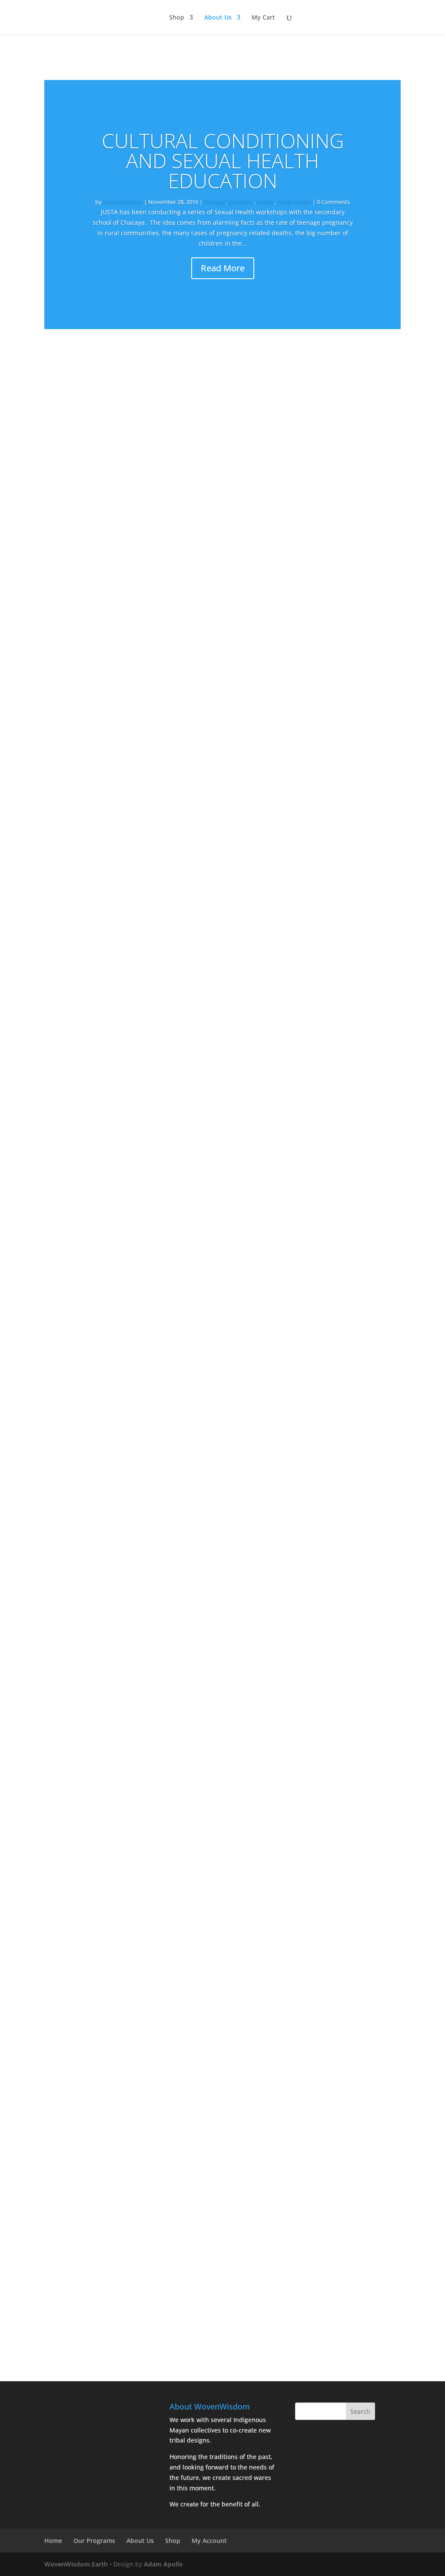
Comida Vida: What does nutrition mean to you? (142, 2148)
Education (241, 202)
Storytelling (239, 1811)
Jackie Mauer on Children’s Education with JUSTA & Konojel (161, 2031)
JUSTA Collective (85, 540)
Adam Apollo (163, 2564)
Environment (203, 423)
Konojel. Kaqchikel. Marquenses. (113, 1447)
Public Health (294, 202)
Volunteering (296, 642)
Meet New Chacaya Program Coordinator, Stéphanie (150, 1564)
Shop (177, 18)
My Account (209, 2541)
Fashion (225, 642)
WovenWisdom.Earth (76, 2564)
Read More (223, 268)
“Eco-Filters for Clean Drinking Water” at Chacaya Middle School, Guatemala (193, 1680)
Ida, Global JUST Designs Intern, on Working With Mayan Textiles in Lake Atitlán (200, 980)
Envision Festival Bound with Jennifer (121, 863)
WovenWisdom (123, 202)
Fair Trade (195, 642)
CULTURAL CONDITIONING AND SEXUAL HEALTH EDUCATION (223, 160)
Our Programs (94, 2541)
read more (68, 467)
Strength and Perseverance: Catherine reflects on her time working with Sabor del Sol (212, 629)
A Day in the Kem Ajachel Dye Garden (122, 2265)
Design (167, 642)
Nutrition (261, 423)
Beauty (166, 759)
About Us (218, 18)
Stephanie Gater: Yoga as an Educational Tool (137, 1914)
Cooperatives (169, 1226)
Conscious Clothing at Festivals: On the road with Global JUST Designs (182, 1330)
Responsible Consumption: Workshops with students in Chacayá (172, 410)
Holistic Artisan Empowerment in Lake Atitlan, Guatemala (160, 1797)
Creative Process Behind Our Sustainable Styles (141, 746)
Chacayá (215, 202)
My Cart (263, 18)
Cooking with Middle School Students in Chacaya (143, 527)
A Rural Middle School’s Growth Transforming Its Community (166, 1096)
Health (266, 202)
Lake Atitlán (257, 642)
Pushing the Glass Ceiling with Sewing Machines (141, 1213)
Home (53, 2541)
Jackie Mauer (81, 1110)
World (309, 1811)
